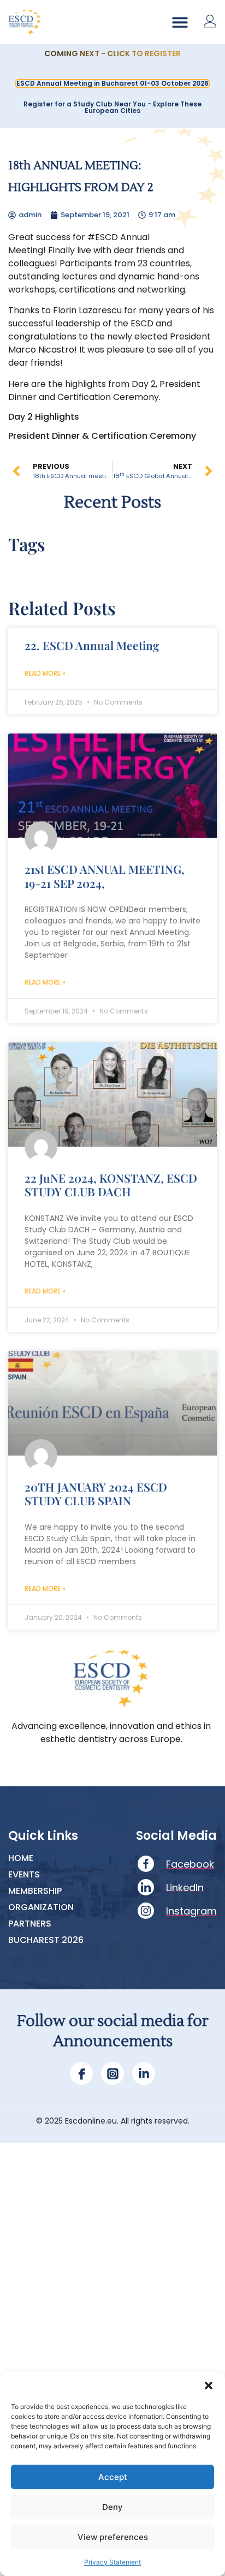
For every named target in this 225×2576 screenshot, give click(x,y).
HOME (21, 1858)
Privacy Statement (112, 2562)
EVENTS (24, 1875)
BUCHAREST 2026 (46, 1940)
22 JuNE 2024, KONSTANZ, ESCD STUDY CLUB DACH (111, 1185)
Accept (113, 2477)
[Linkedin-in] (144, 2073)
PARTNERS (30, 1924)
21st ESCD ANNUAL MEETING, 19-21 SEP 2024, (105, 876)
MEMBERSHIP (35, 1891)
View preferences (113, 2537)
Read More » (45, 673)
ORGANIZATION (41, 1907)
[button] (209, 2386)
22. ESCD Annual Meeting (92, 645)
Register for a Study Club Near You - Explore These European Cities (112, 107)
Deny (112, 2507)
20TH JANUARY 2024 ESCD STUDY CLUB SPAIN (96, 1493)
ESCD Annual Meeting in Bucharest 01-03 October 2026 (112, 83)
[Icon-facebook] (81, 2073)
